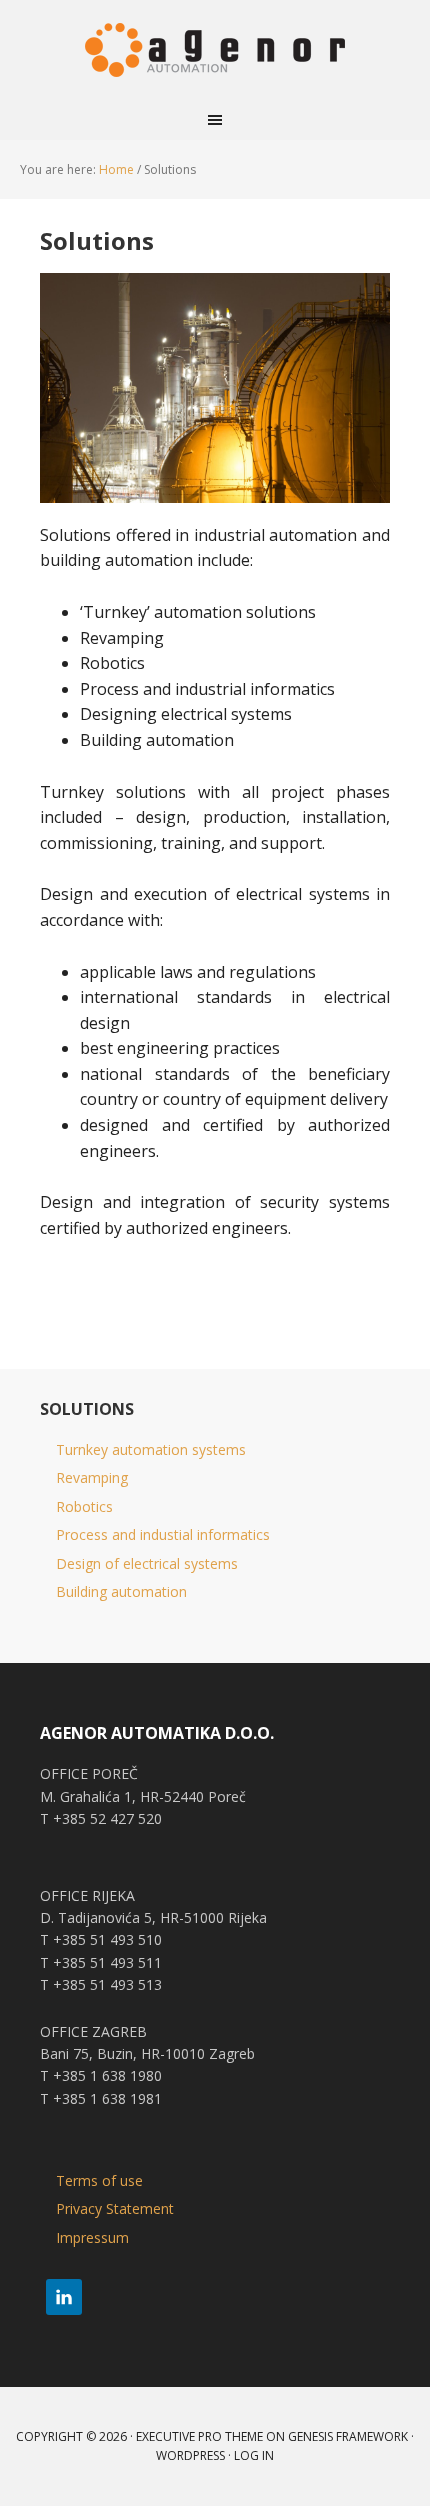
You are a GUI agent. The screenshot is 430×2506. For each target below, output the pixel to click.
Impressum (92, 2237)
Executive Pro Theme (199, 2436)
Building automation (121, 1591)
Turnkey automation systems (151, 1449)
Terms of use (99, 2180)
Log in (254, 2455)
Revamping (92, 1477)
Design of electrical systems (147, 1563)
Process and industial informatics (163, 1534)
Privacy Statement (115, 2208)
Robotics (84, 1506)
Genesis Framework (348, 2436)
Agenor (215, 50)
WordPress (190, 2455)
